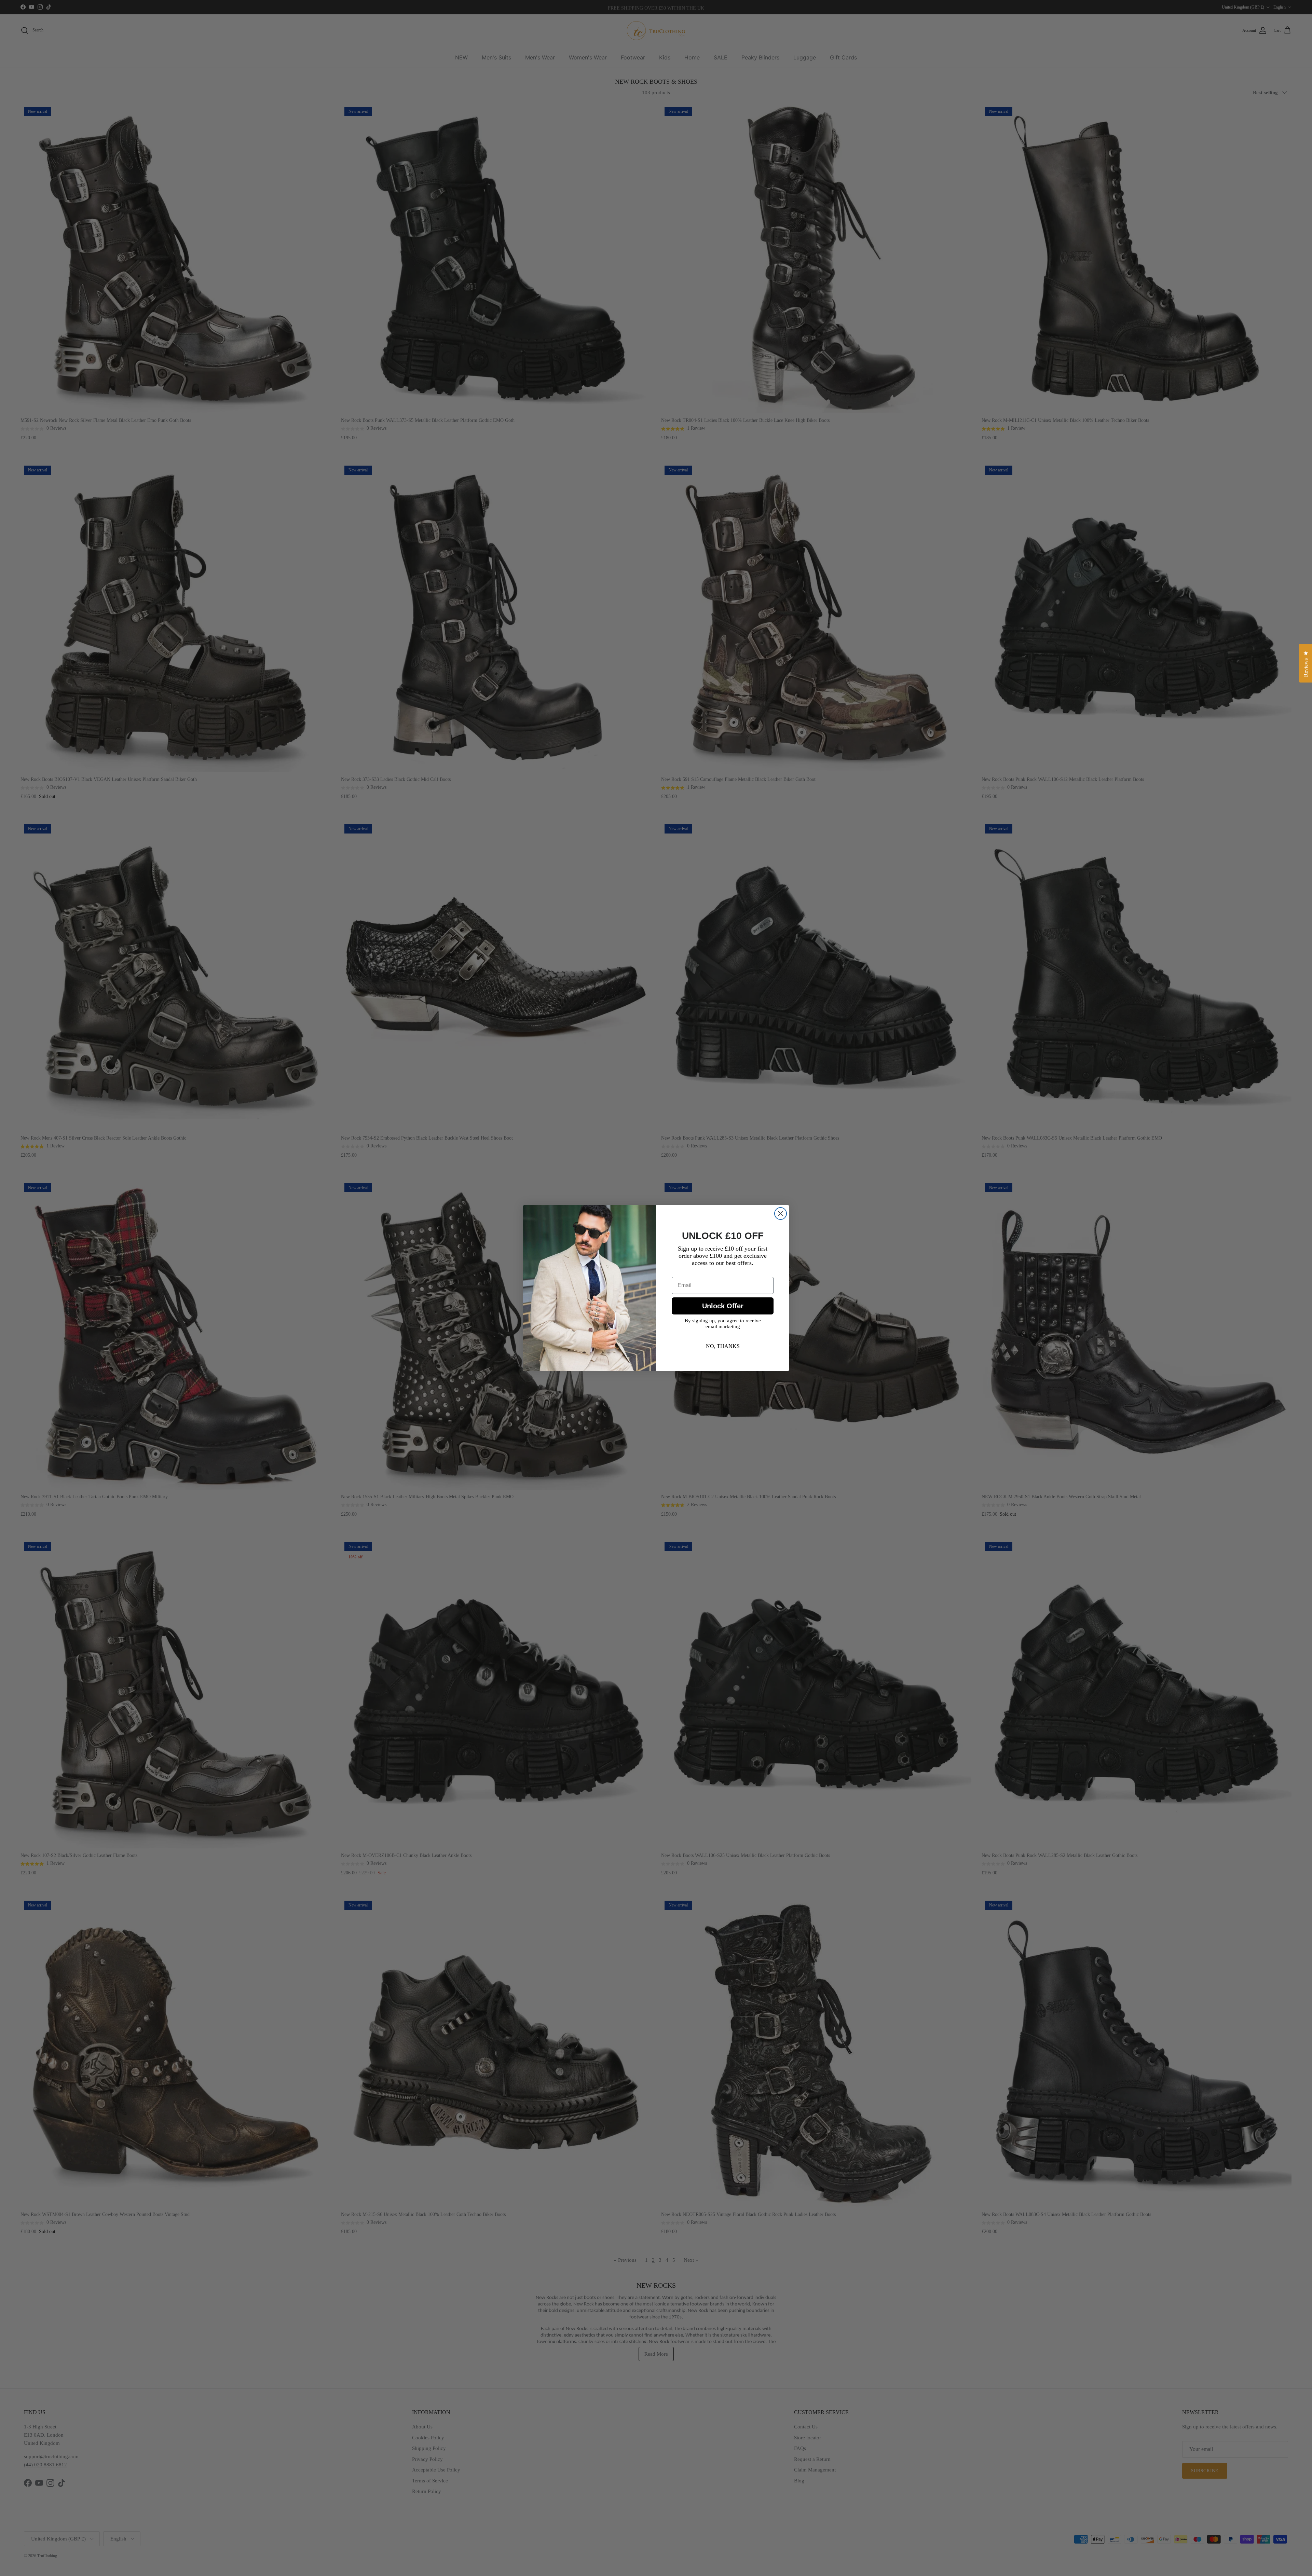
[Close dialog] (781, 1214)
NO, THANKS (723, 1346)
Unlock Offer (723, 1306)
